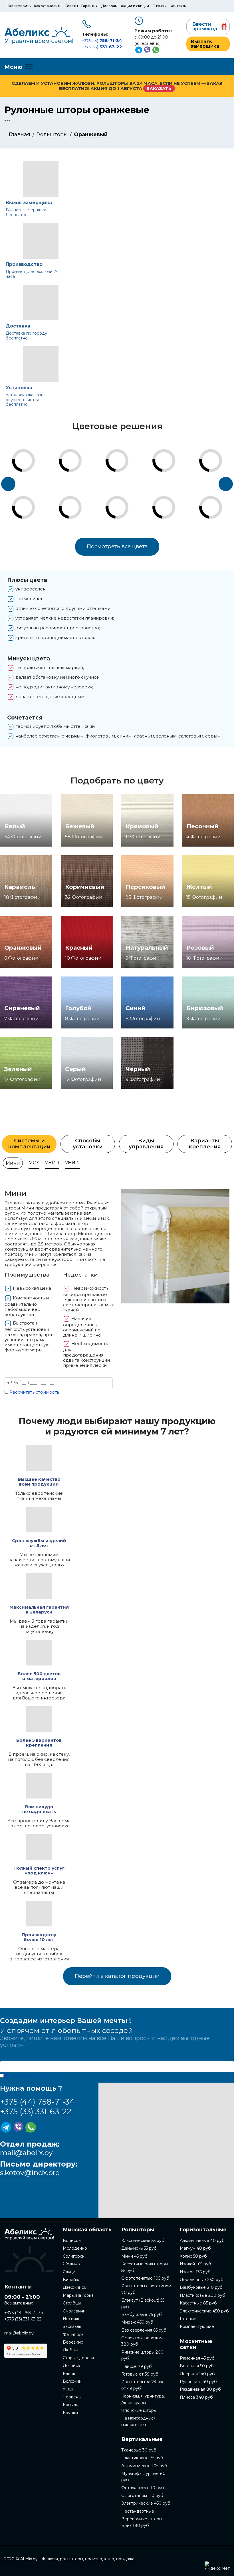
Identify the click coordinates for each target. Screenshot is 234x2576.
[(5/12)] (126, 451)
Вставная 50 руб (197, 2366)
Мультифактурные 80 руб (143, 2477)
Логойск (71, 2366)
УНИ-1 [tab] (52, 1163)
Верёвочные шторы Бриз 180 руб (142, 2522)
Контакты (178, 6)
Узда (68, 2389)
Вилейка (72, 2280)
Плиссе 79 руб (137, 2366)
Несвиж (71, 2319)
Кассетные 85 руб (198, 2303)
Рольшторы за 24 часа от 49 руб (144, 2385)
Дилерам (109, 6)
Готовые (188, 2319)
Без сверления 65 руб (144, 2330)
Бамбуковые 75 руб (142, 2314)
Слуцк (69, 2272)
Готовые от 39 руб (140, 2374)
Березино (73, 2342)
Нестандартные (138, 2511)
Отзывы (159, 6)
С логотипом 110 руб (142, 2495)
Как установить (48, 6)
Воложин (72, 2381)
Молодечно (75, 2248)
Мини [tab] (13, 1163)
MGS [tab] (34, 1163)
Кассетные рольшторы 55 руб (145, 2267)
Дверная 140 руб (197, 2374)
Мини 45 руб (134, 2256)
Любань (71, 2350)
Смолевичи (74, 2311)
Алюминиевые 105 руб (144, 2466)
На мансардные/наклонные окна (138, 2421)
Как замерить (19, 6)
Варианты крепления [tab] (205, 1144)
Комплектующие (197, 2326)
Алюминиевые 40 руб (202, 2241)
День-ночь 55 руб (139, 2248)
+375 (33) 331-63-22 (36, 2111)
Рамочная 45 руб (197, 2358)
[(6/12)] (126, 498)
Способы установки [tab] (88, 1144)
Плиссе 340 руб (196, 2397)
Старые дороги (78, 2358)
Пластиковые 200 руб (202, 2295)
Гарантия (89, 6)
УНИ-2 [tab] (72, 1163)
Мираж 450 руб (137, 2322)
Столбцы (72, 2303)
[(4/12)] (79, 498)
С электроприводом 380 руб (142, 2341)
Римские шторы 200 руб (142, 2355)
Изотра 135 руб (195, 2272)
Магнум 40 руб (195, 2248)
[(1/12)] (33, 451)
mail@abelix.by (26, 2153)
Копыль (70, 2405)
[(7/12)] (173, 451)
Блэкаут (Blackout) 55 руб (143, 2303)
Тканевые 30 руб (139, 2450)
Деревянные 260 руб (202, 2280)
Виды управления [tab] (146, 1144)
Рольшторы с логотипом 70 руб (146, 2289)
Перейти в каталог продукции (117, 1976)
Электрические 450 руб (146, 2503)
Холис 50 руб (193, 2256)
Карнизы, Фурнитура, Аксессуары (143, 2399)
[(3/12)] (79, 451)
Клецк (69, 2374)
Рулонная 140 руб (198, 2382)
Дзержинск (74, 2287)
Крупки (70, 2413)
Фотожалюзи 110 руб (143, 2488)
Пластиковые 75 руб (142, 2458)
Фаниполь (73, 2334)
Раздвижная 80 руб (200, 2389)
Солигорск (74, 2256)
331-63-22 (102, 47)
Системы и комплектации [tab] (29, 1144)
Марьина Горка (78, 2295)
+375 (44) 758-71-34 (37, 2102)
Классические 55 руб (143, 2241)
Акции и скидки (135, 6)
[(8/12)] (173, 498)
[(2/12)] (33, 498)
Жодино (71, 2264)
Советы (71, 6)
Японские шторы (139, 2410)
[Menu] (18, 67)
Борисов (72, 2241)
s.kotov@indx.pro (30, 2173)
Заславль (72, 2326)
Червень (72, 2397)
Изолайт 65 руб (195, 2264)
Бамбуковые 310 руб (201, 2287)
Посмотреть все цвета (117, 546)
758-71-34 (102, 40)
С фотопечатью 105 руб (145, 2278)
